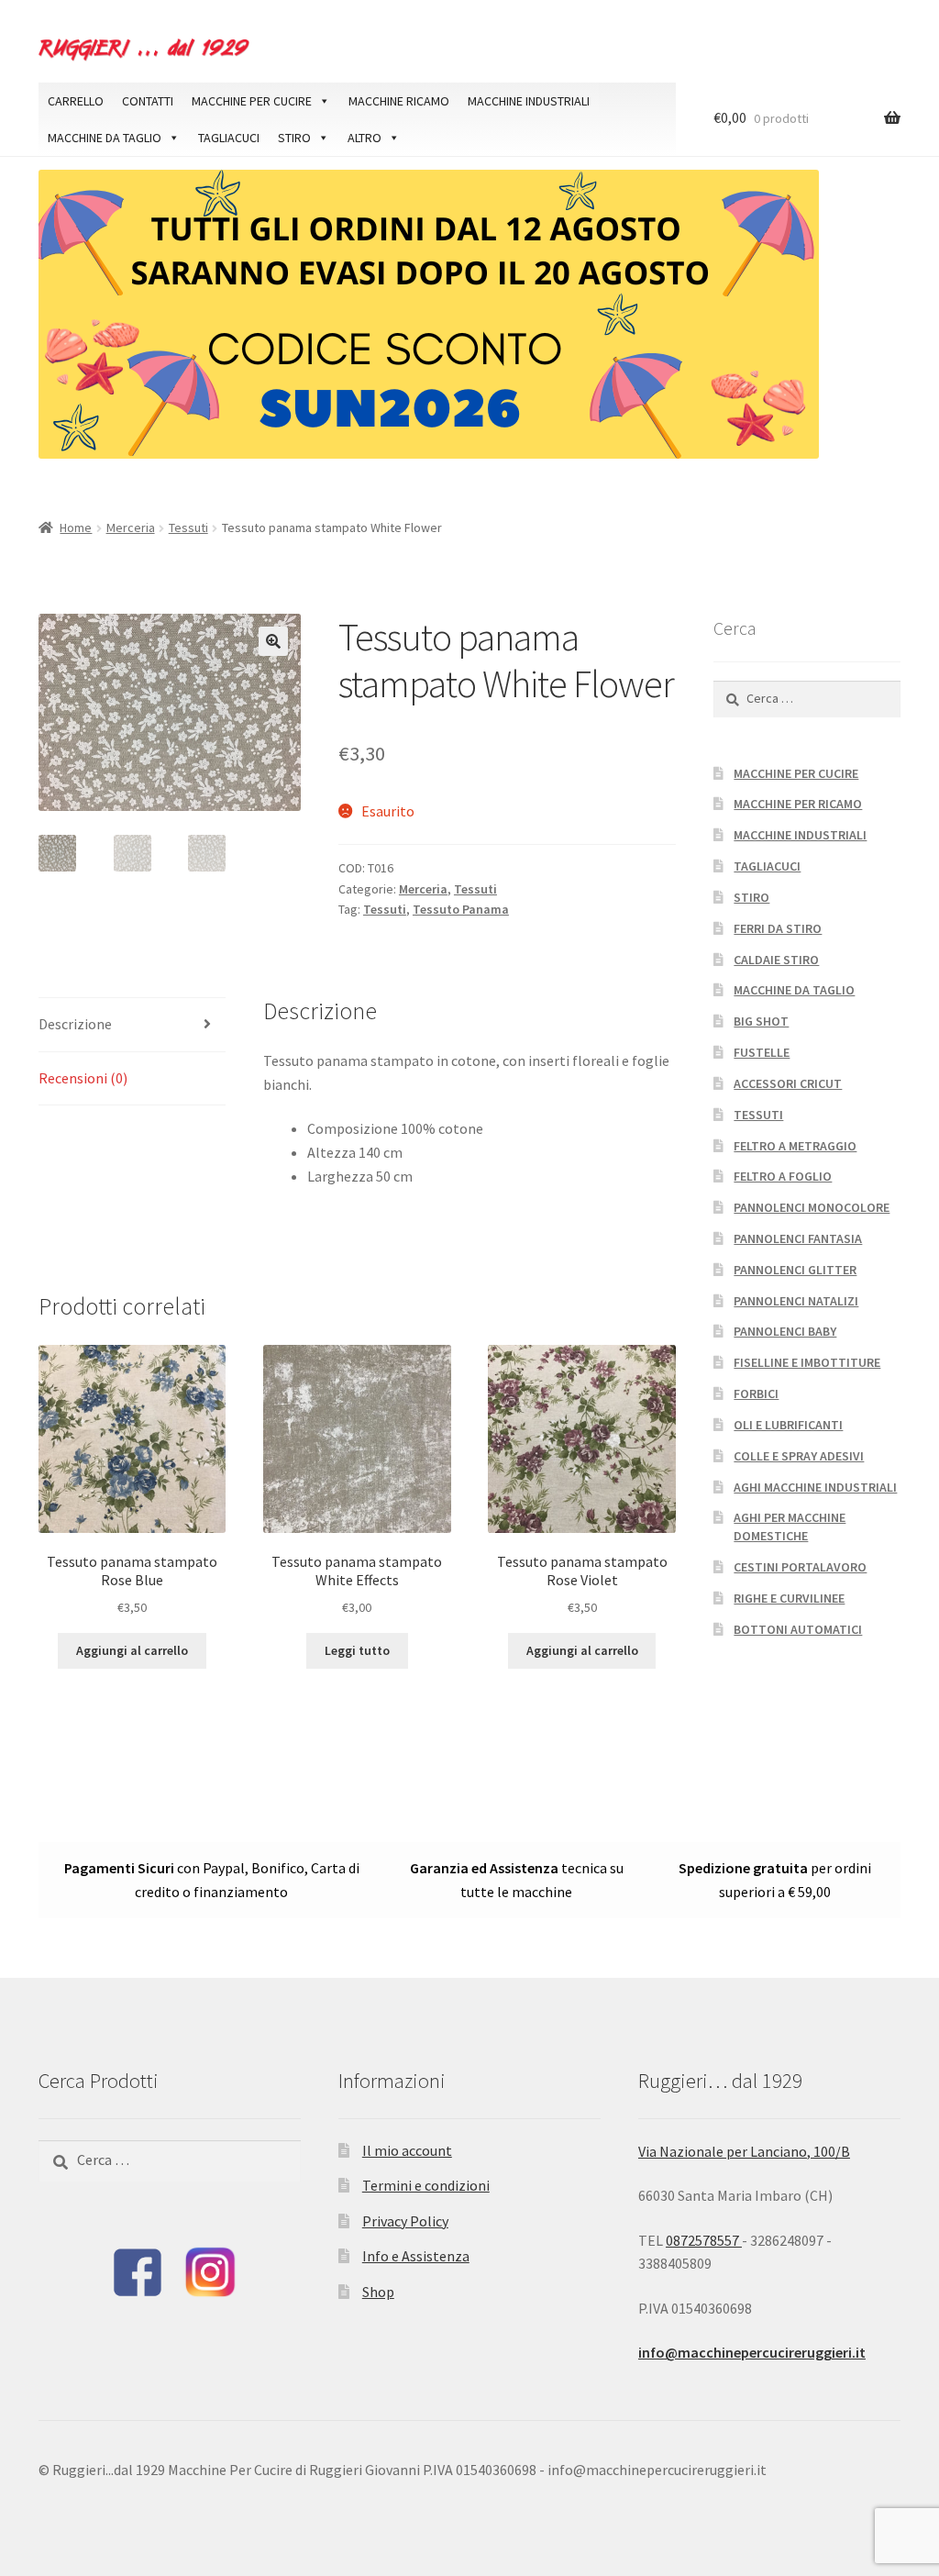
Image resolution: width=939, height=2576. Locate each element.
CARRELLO (76, 101)
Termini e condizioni (426, 2185)
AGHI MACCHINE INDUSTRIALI (815, 1487)
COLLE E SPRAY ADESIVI (799, 1456)
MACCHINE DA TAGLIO (105, 138)
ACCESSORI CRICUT (788, 1083)
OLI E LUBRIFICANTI (788, 1425)
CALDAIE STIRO (776, 960)
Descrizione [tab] (75, 1024)
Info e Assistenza (416, 2256)
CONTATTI (148, 101)
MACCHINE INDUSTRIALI (529, 101)
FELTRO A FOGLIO (783, 1176)
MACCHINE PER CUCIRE (252, 101)
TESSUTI (758, 1115)
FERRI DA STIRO (778, 928)
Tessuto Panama (461, 909)
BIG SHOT (761, 1021)
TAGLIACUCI (229, 138)
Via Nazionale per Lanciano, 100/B (744, 2151)
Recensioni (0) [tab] (83, 1078)
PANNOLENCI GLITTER (795, 1270)
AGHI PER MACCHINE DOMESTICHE (790, 1527)
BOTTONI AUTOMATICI (798, 1629)
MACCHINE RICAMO (399, 101)
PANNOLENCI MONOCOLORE (812, 1207)
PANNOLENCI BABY (785, 1331)
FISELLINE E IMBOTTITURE (807, 1362)
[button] (273, 641)
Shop (378, 2292)
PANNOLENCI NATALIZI (796, 1301)
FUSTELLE (762, 1052)
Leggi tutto (357, 1650)
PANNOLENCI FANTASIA (798, 1238)
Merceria (131, 527)
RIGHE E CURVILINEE (789, 1598)
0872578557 (704, 2240)
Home (76, 527)
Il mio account (407, 2150)
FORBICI (756, 1393)
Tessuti (188, 527)
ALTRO (365, 138)
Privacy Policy (405, 2221)
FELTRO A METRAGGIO (795, 1146)
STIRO (294, 138)
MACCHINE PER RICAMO (798, 804)
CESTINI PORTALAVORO (800, 1567)
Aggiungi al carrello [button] (132, 1650)
